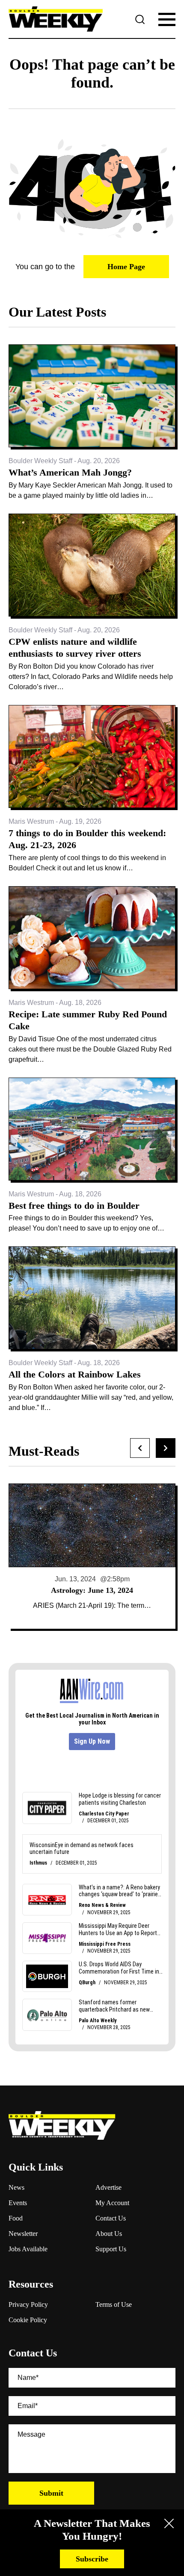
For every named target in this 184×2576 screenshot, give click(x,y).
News (16, 2187)
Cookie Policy (28, 2320)
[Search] (140, 19)
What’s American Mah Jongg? (70, 472)
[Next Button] (166, 1448)
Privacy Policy (28, 2304)
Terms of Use (114, 2304)
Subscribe (92, 2559)
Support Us (111, 2249)
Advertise (108, 2187)
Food (16, 2218)
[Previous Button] (140, 1448)
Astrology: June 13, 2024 (92, 1590)
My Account (112, 2203)
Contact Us (111, 2218)
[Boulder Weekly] (56, 19)
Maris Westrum (31, 821)
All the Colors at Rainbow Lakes (75, 1374)
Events (18, 2203)
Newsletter (23, 2234)
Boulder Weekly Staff (40, 461)
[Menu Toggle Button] (167, 19)
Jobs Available (28, 2249)
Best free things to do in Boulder (74, 1206)
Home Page (126, 267)
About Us (109, 2234)
